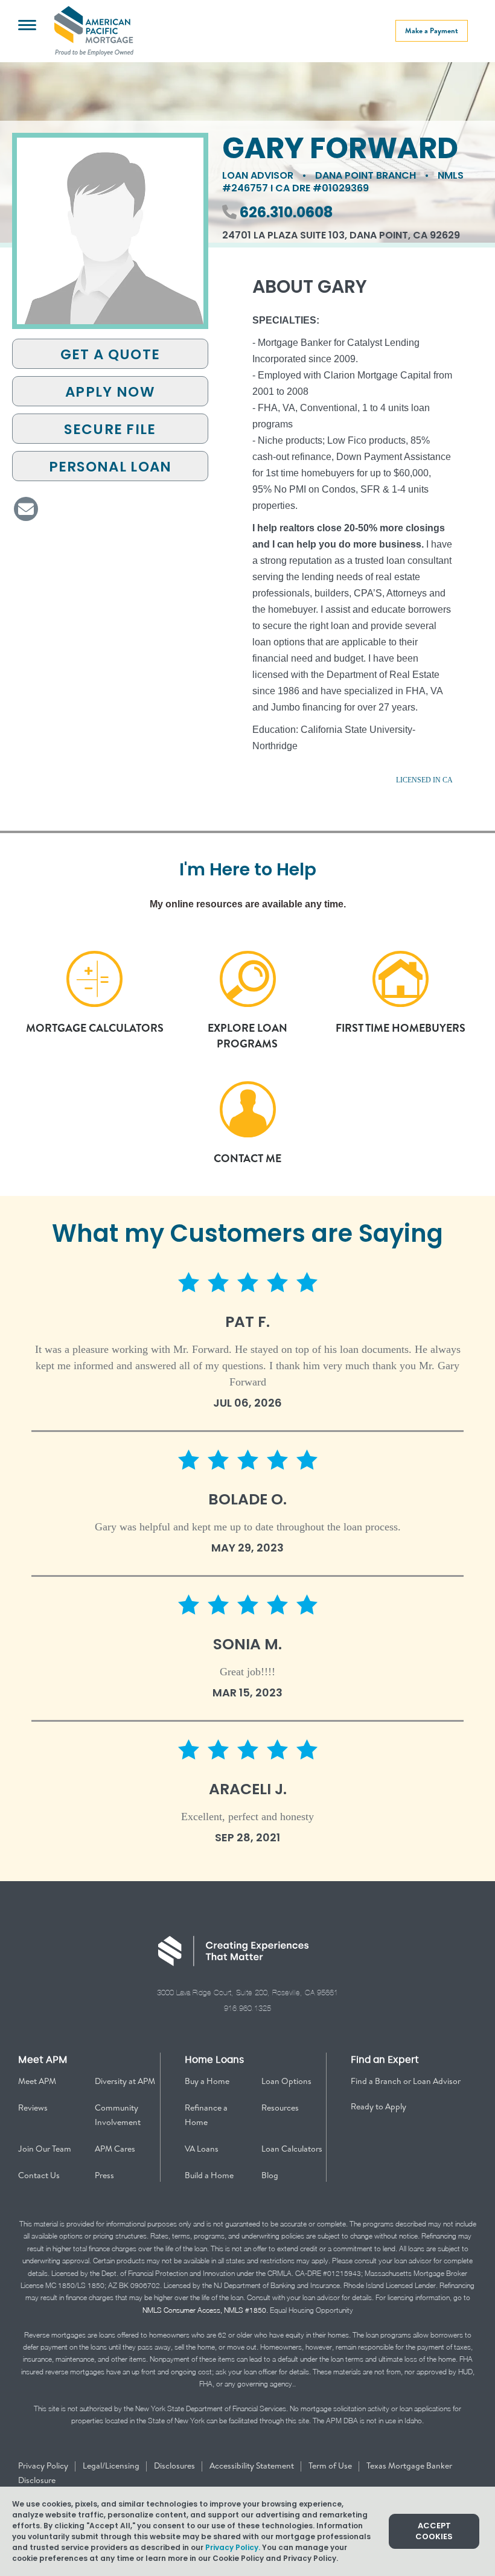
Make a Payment (432, 30)
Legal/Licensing (112, 2466)
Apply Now (110, 392)
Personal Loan (110, 467)
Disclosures (175, 2466)
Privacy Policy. (233, 2547)
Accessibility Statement (253, 2466)
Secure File (110, 429)
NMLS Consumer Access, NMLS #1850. (205, 2310)
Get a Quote (110, 354)
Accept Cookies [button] (434, 2531)
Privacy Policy (44, 2466)
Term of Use (331, 2466)
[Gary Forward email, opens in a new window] (26, 509)
